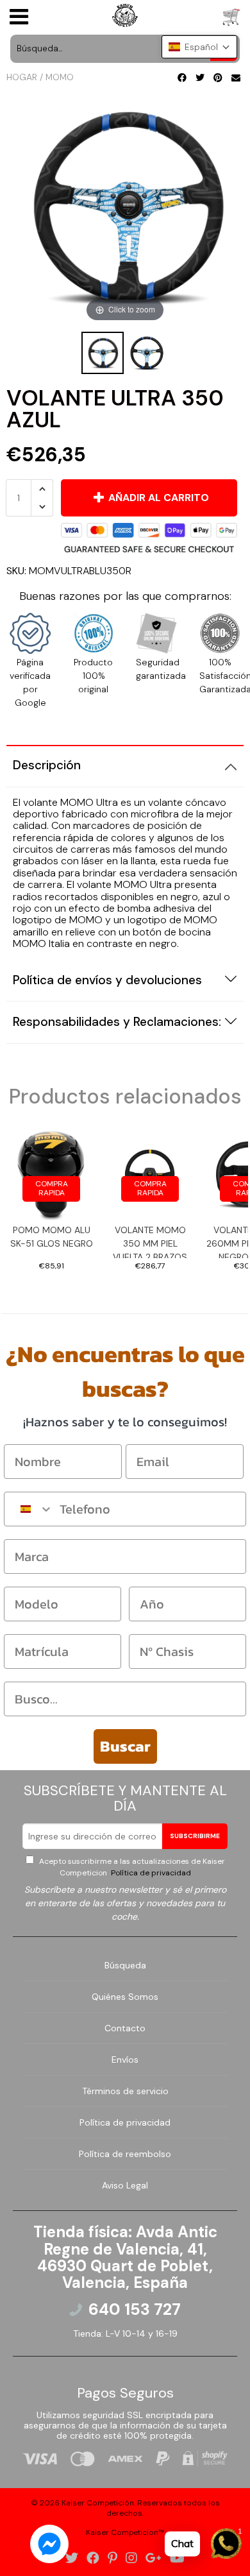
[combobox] (29, 1509)
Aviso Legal (125, 2185)
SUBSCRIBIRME (195, 1836)
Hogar (22, 77)
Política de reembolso (125, 2154)
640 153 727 (135, 2310)
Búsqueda (125, 1965)
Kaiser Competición (98, 2503)
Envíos (125, 2060)
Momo (60, 77)
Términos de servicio (125, 2091)
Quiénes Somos (125, 1997)
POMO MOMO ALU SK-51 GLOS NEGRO (52, 1237)
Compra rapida (52, 1188)
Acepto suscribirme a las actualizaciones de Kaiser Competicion (131, 1867)
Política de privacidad (150, 1873)
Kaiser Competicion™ (125, 2532)
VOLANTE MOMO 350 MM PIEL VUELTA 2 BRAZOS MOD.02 (150, 1241)
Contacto (125, 2028)
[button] (199, 47)
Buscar (125, 1746)
